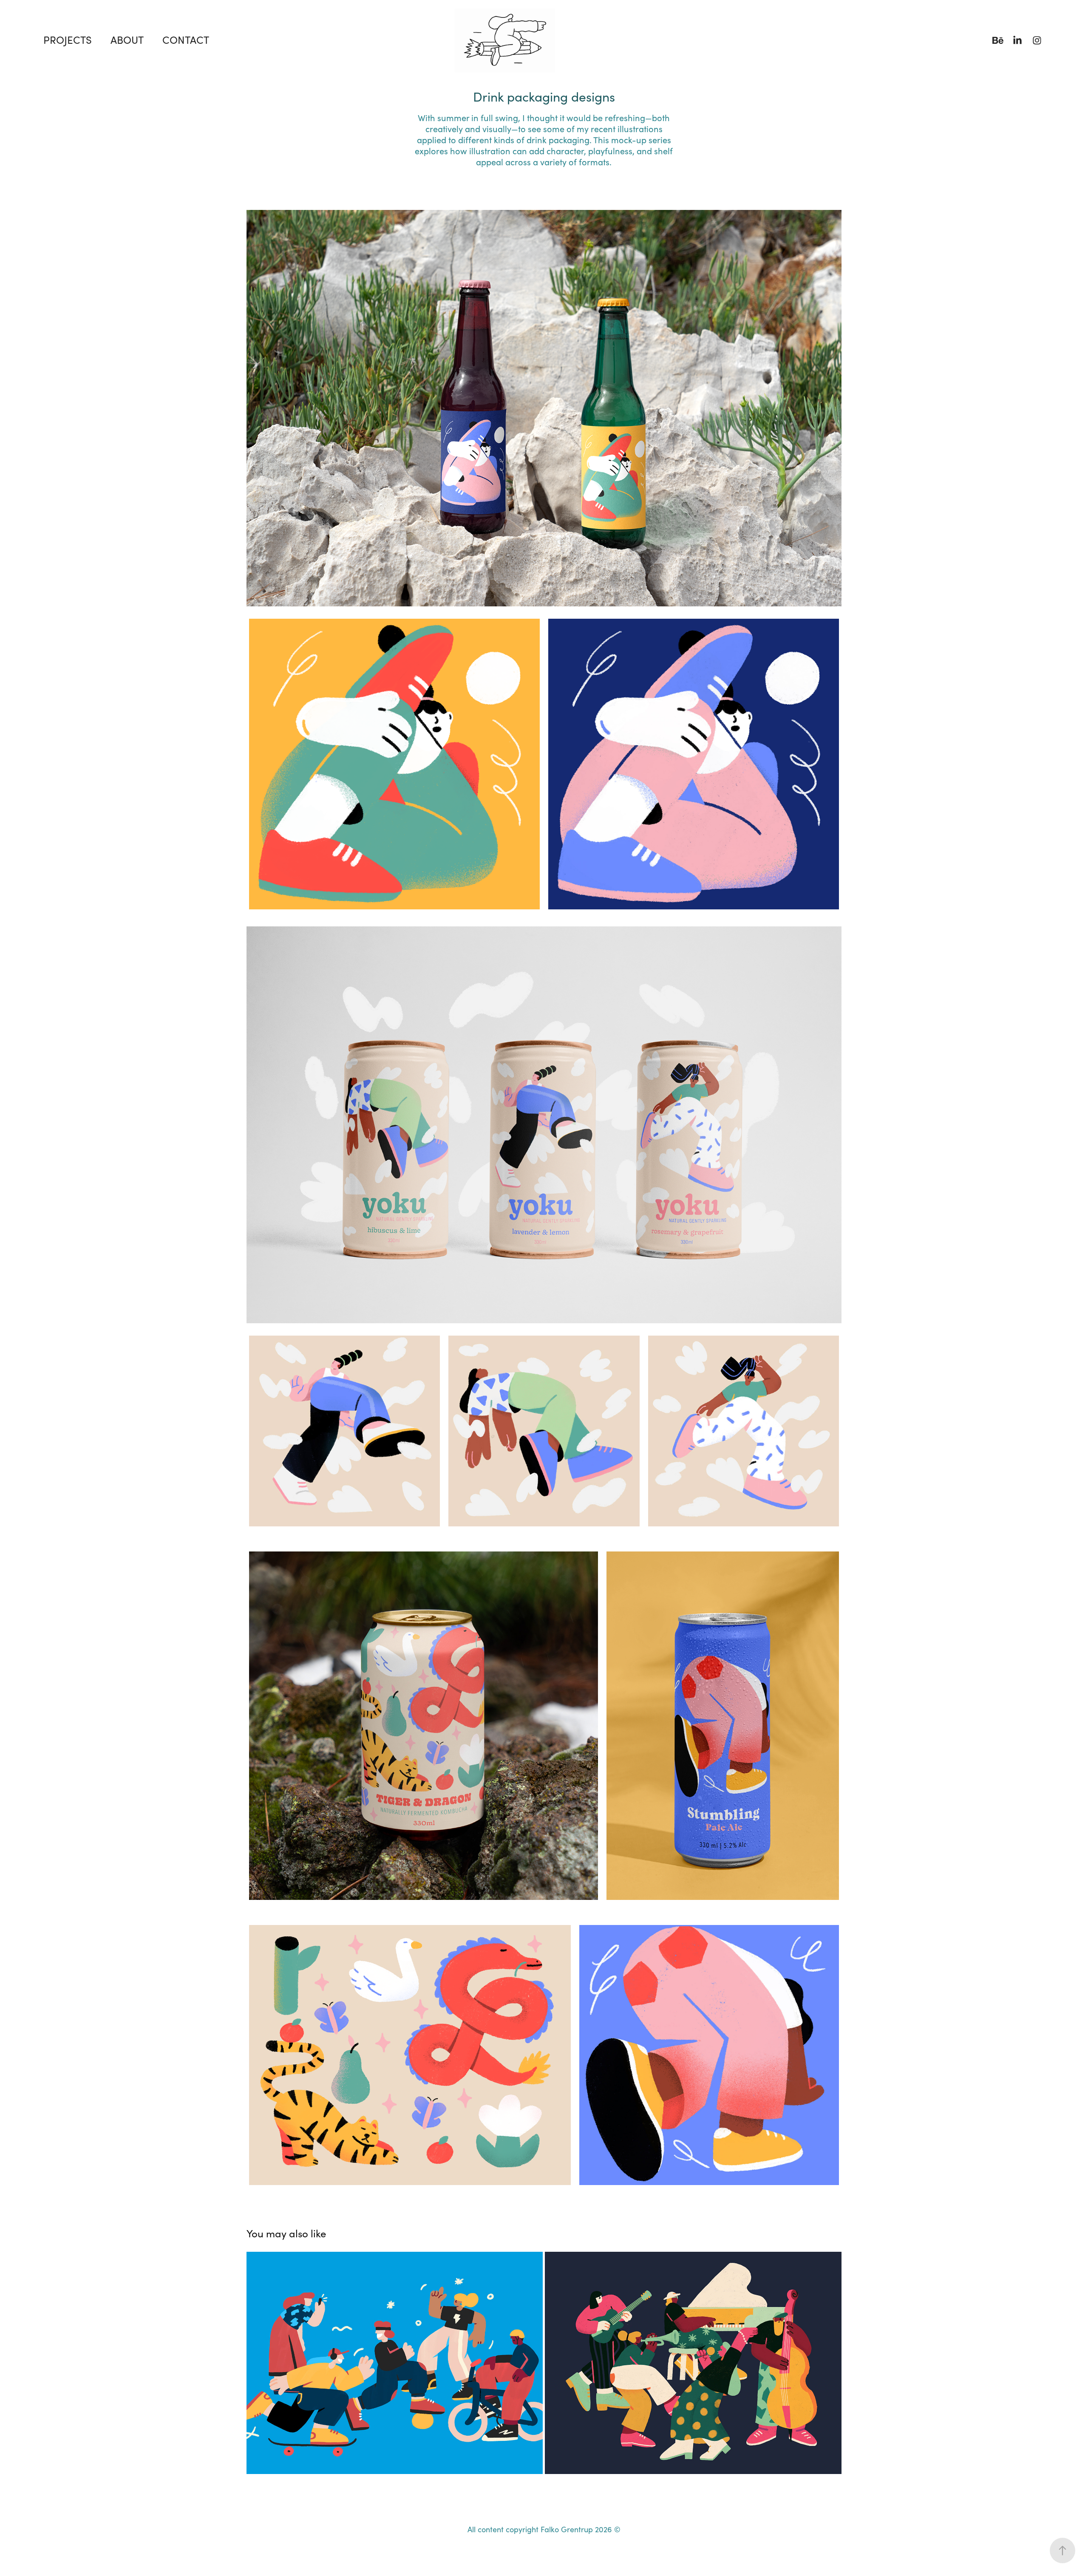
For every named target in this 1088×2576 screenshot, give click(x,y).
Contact (186, 40)
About (127, 40)
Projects (68, 40)
